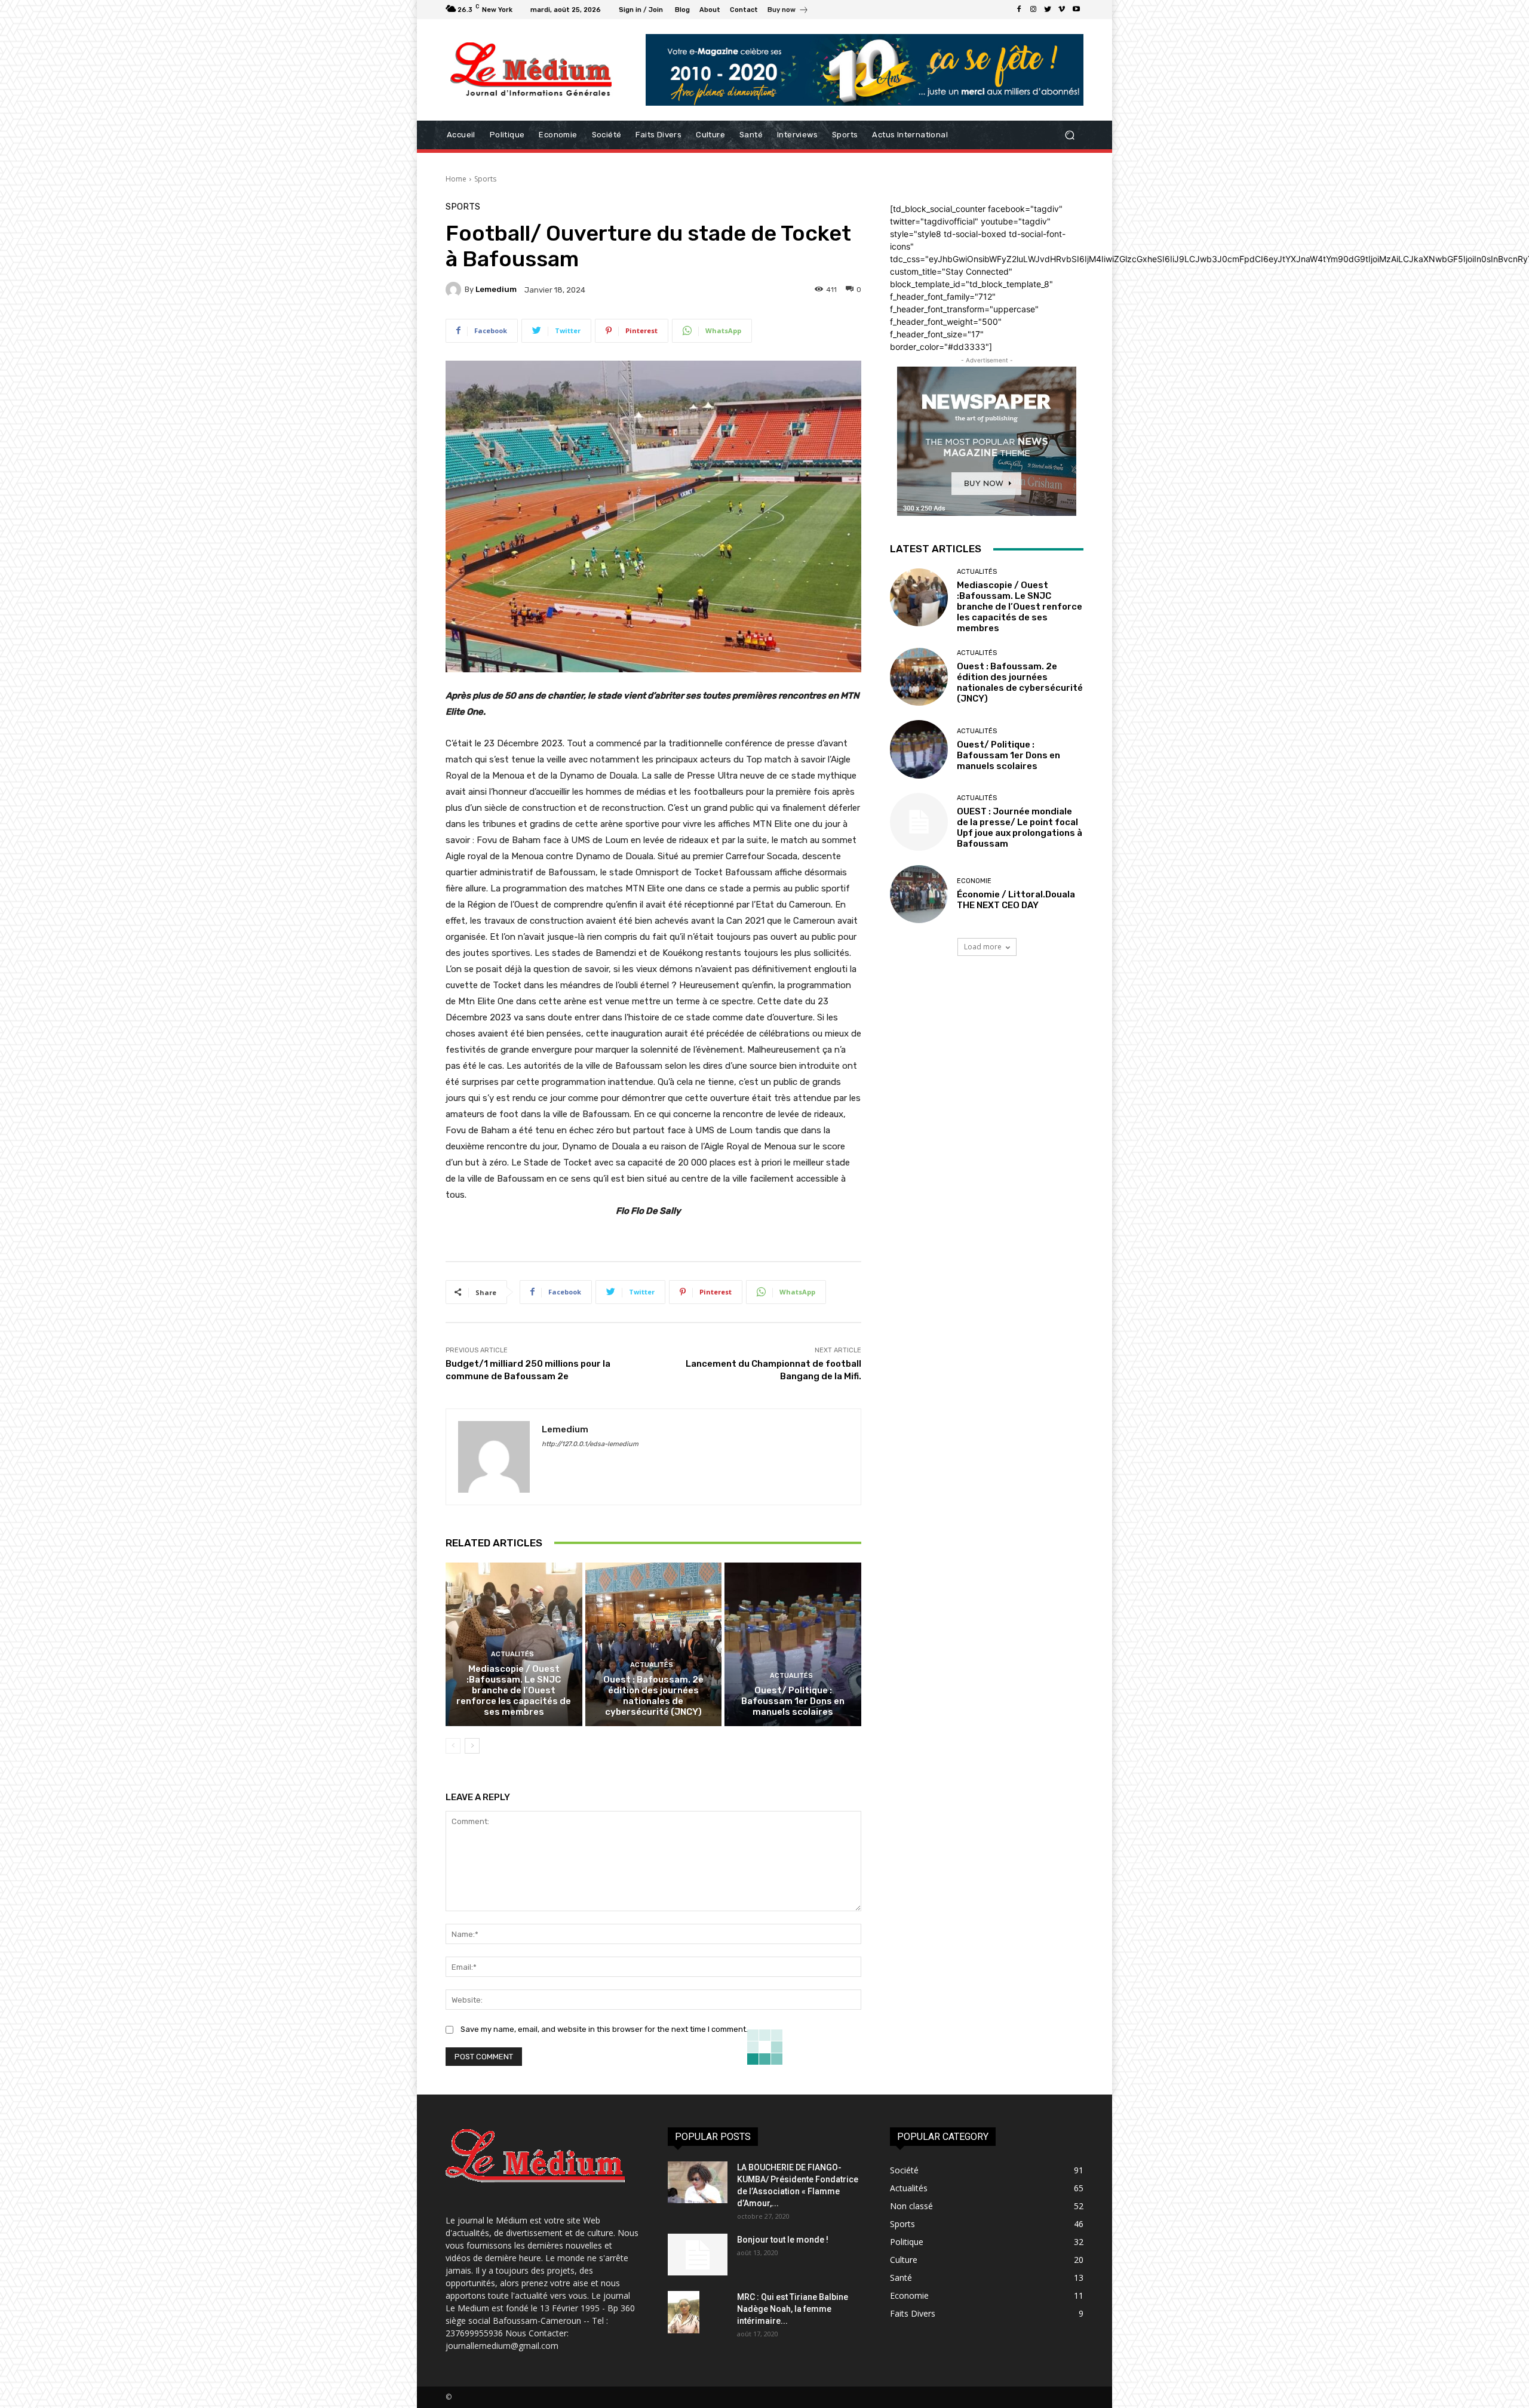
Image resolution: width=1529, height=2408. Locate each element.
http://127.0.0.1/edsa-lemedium (590, 1444)
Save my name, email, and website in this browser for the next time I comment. (604, 2029)
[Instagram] (1033, 10)
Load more (983, 947)
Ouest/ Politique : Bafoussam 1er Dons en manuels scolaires (793, 1701)
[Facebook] (1019, 10)
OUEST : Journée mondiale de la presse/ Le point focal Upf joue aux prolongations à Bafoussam (1020, 828)
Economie (974, 881)
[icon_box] (788, 11)
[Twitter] (1048, 10)
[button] (1069, 135)
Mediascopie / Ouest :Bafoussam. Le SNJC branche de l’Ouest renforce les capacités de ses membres (514, 1690)
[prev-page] (453, 1746)
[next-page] (472, 1746)
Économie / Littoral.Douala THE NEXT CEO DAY (1016, 900)
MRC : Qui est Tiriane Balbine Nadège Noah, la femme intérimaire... (793, 2309)
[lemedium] (455, 290)
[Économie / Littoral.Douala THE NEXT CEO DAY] (919, 894)
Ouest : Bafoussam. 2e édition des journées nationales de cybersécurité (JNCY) (653, 1696)
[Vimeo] (1062, 10)
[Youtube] (1076, 10)
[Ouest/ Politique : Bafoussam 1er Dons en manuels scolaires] (793, 1644)
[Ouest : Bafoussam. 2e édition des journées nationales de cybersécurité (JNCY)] (654, 1644)
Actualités (512, 1654)
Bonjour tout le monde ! (783, 2240)
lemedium (496, 289)
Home (456, 179)
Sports (485, 179)
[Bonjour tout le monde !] (698, 2255)
